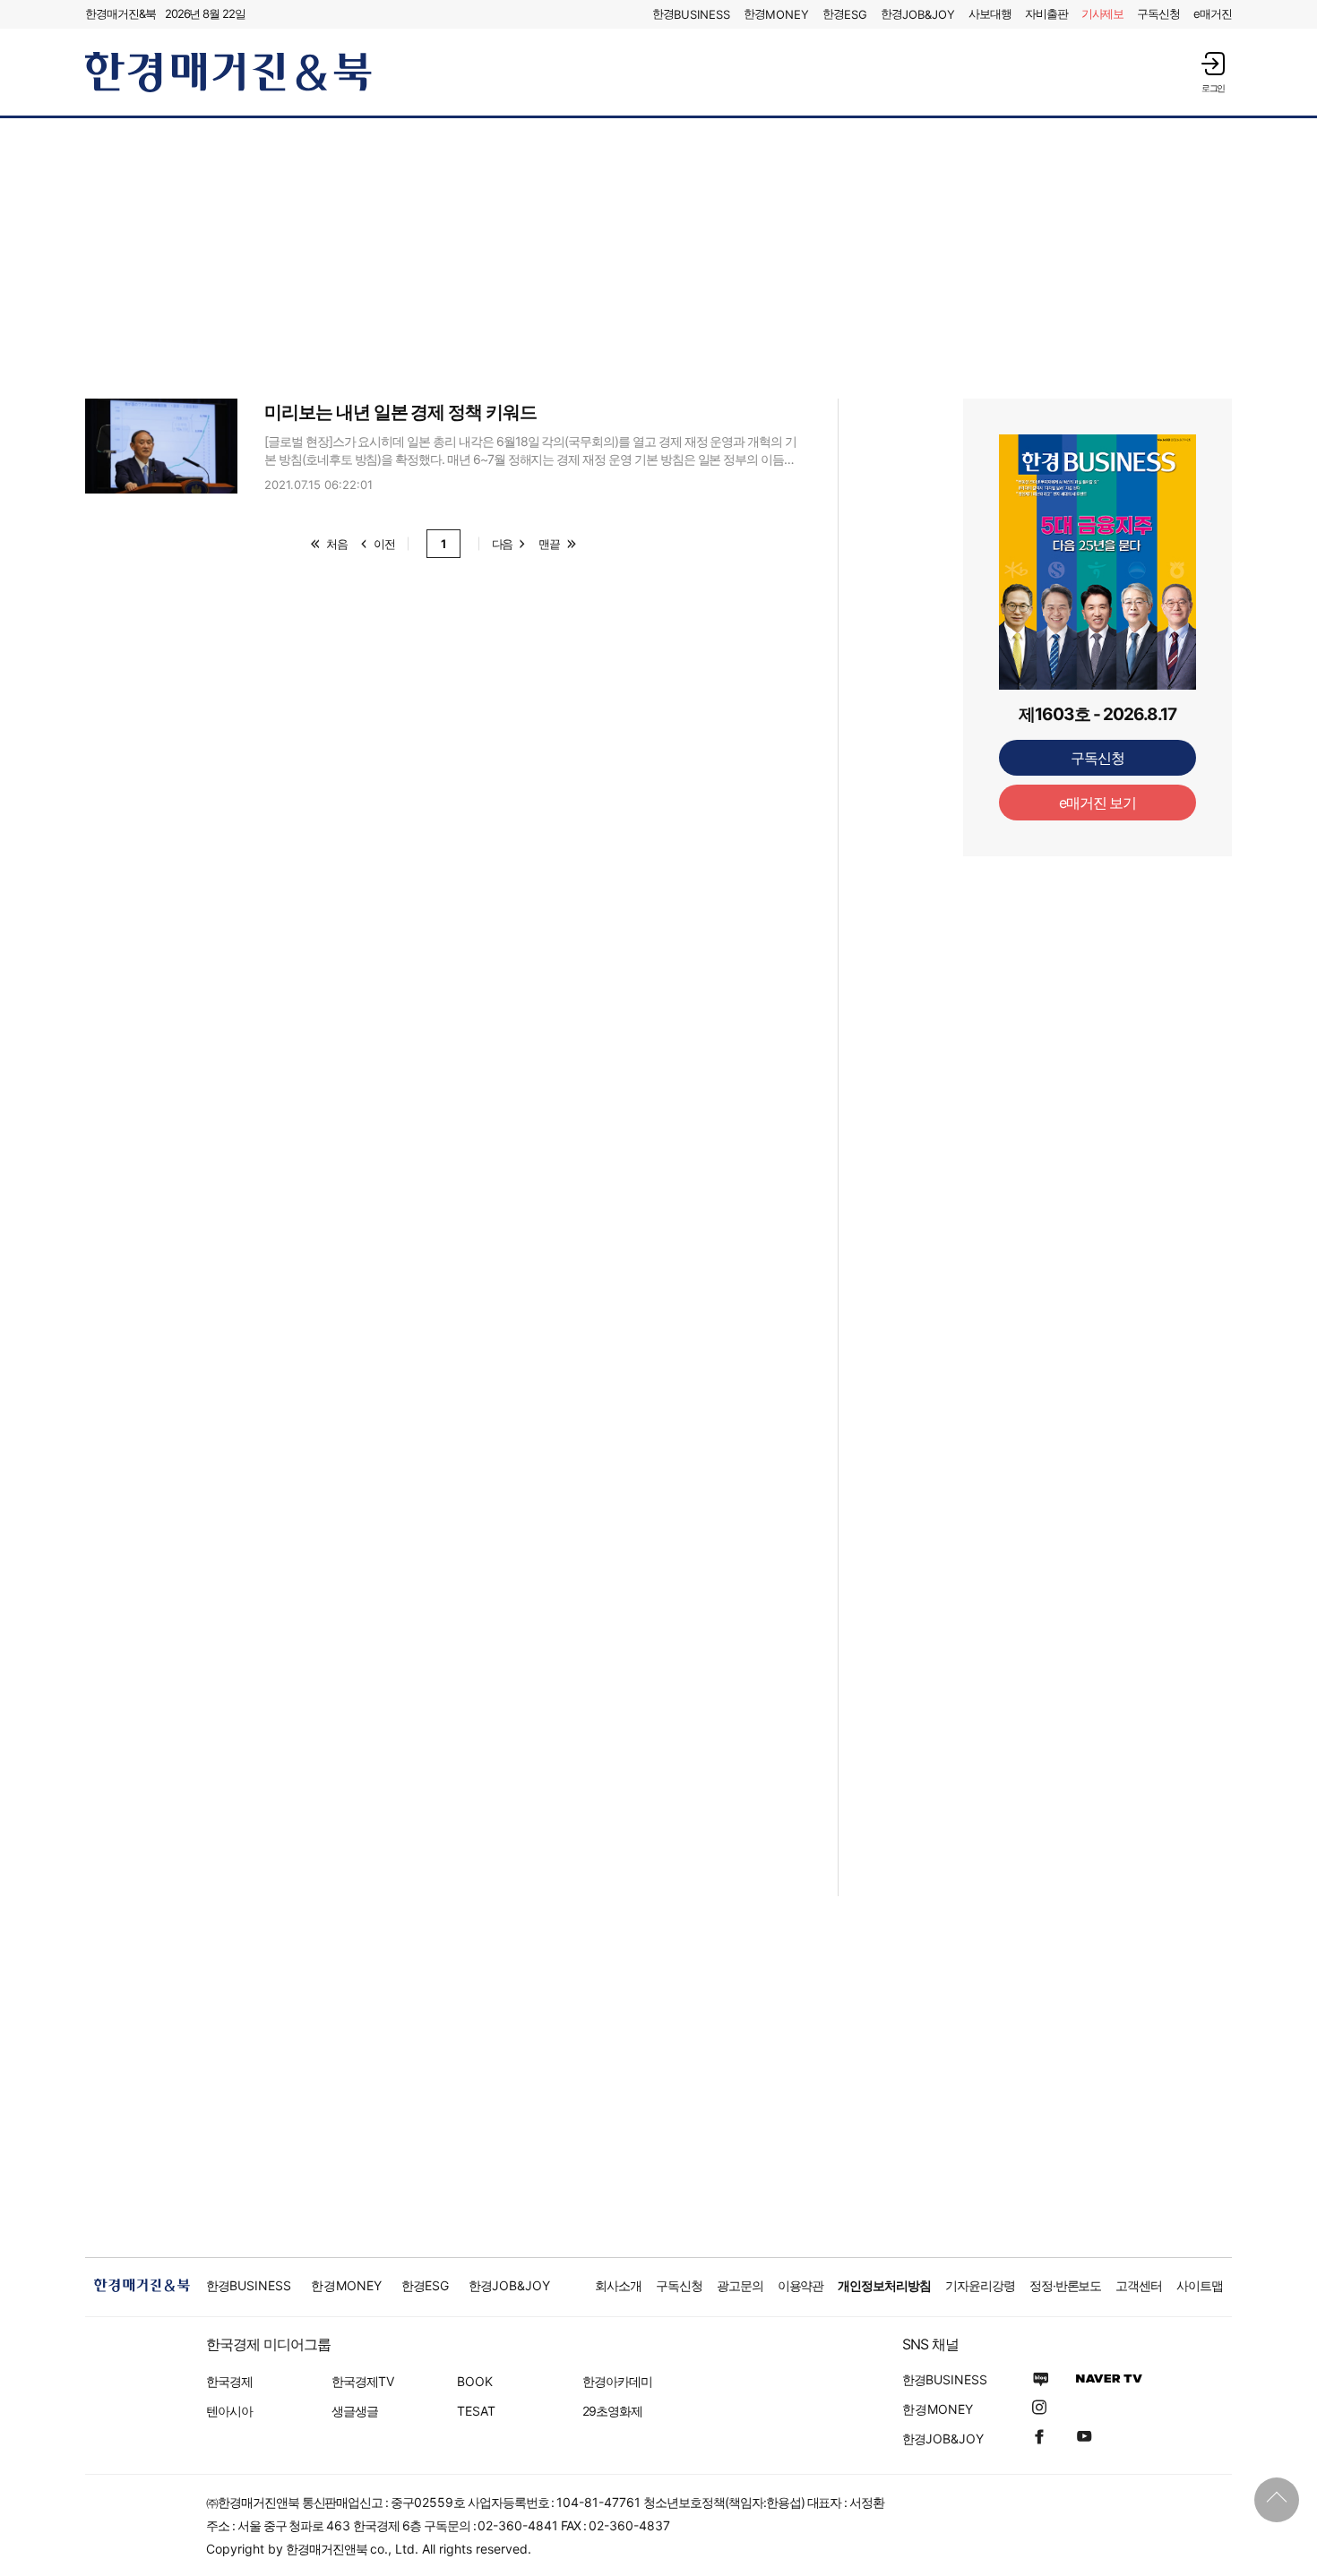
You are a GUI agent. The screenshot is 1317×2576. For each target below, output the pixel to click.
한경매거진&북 (121, 13)
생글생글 (355, 2411)
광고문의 (740, 2285)
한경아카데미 (617, 2381)
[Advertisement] (658, 257)
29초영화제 (612, 2411)
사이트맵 (1200, 2285)
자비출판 (1046, 13)
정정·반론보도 (1066, 2285)
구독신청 (1158, 13)
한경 (691, 14)
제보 (1103, 13)
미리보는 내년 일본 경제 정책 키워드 (400, 412)
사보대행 (990, 13)
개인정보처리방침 (884, 2285)
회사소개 (618, 2285)
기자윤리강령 (980, 2285)
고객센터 (1139, 2285)
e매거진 (1213, 13)
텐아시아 (229, 2411)
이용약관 (801, 2285)
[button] (1213, 72)
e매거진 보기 (1098, 803)
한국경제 (229, 2381)
